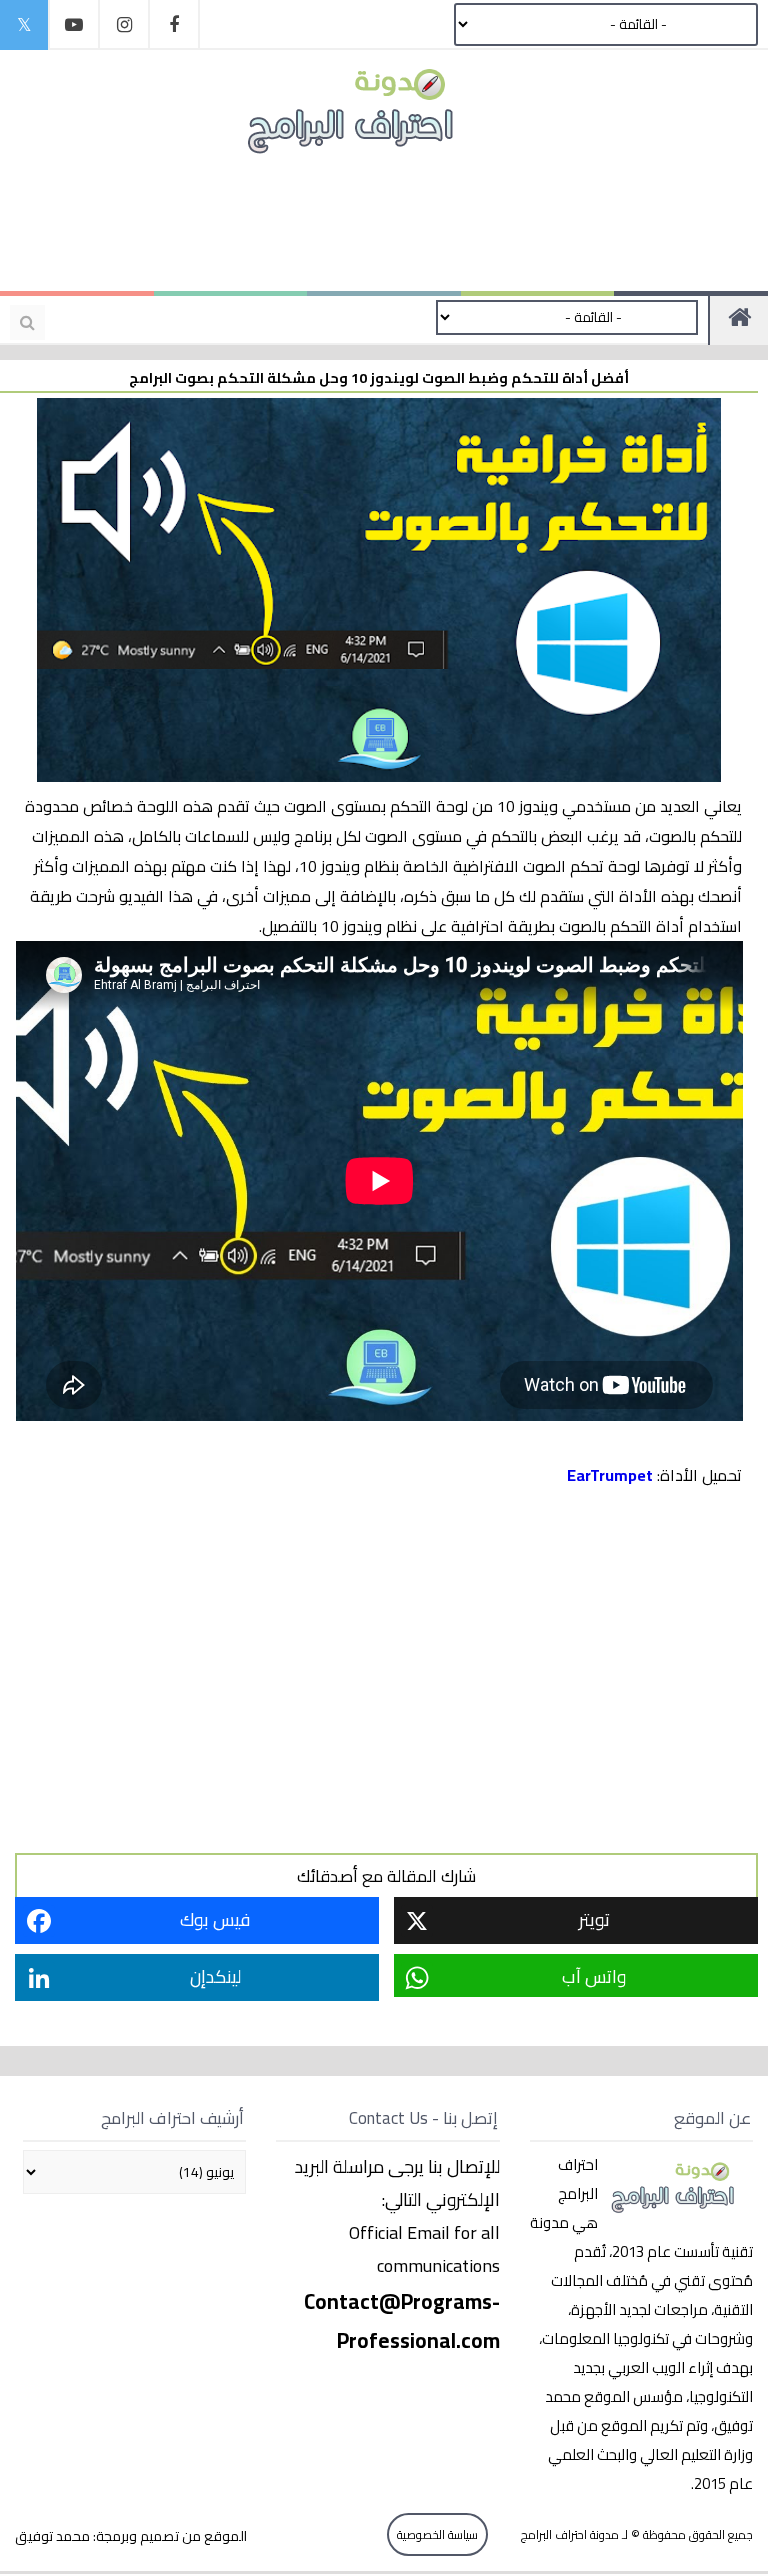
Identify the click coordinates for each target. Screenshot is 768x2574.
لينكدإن (215, 1976)
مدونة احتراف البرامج (568, 2534)
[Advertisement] (374, 222)
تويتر (594, 1919)
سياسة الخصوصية (437, 2534)
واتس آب (594, 1976)
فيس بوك (215, 1919)
